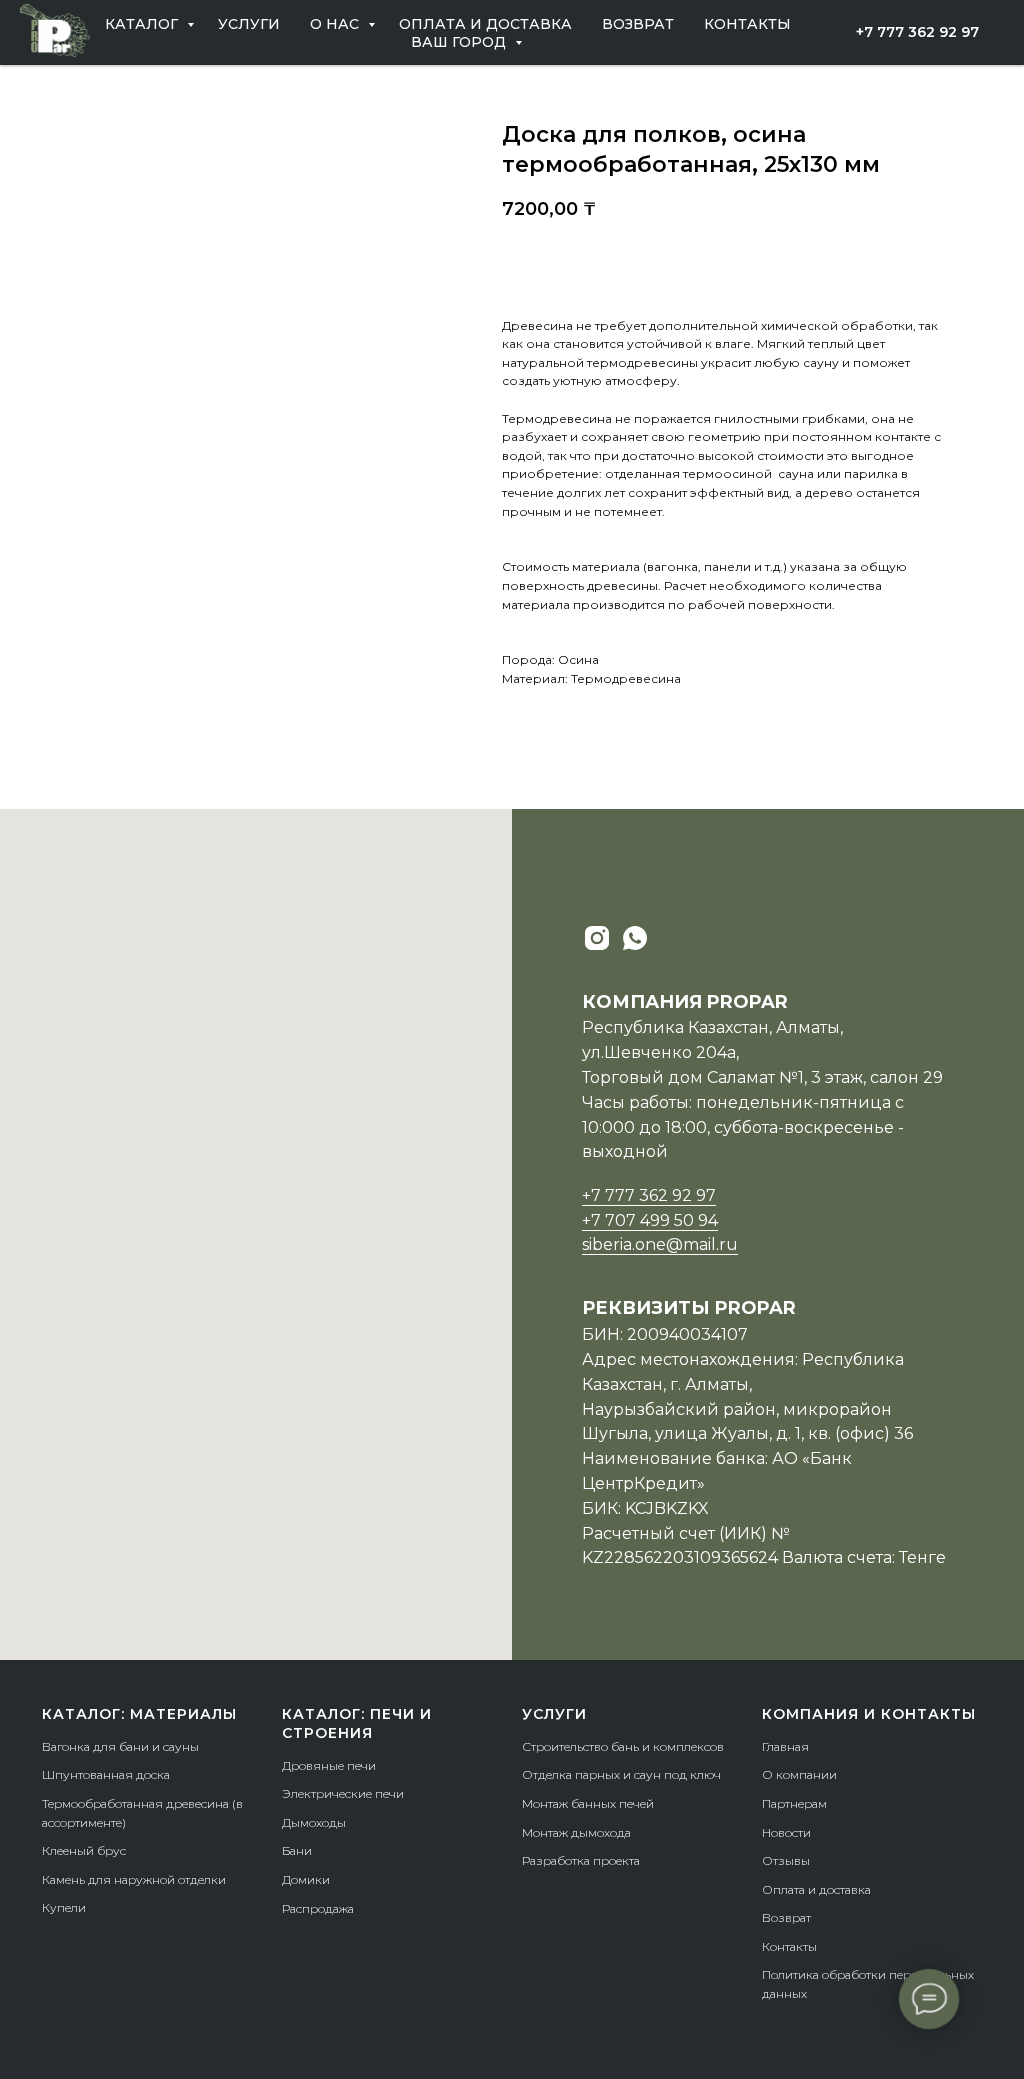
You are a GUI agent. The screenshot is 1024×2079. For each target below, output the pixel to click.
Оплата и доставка (485, 24)
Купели (64, 1907)
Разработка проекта (581, 1860)
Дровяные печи (329, 1765)
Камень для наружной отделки (134, 1879)
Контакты (747, 24)
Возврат (638, 24)
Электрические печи (343, 1793)
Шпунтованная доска (106, 1774)
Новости (786, 1832)
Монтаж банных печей (588, 1803)
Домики (306, 1879)
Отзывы (786, 1860)
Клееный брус (84, 1850)
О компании (799, 1774)
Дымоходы (314, 1822)
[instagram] (597, 938)
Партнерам (794, 1803)
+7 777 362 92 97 (649, 1195)
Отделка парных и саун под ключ (621, 1774)
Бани (297, 1850)
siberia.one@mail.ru (660, 1244)
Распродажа (318, 1908)
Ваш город (460, 42)
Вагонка (66, 1746)
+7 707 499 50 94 (650, 1220)
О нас (336, 24)
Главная (785, 1746)
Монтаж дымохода (576, 1832)
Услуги (249, 24)
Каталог (143, 24)
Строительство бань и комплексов (623, 1746)
